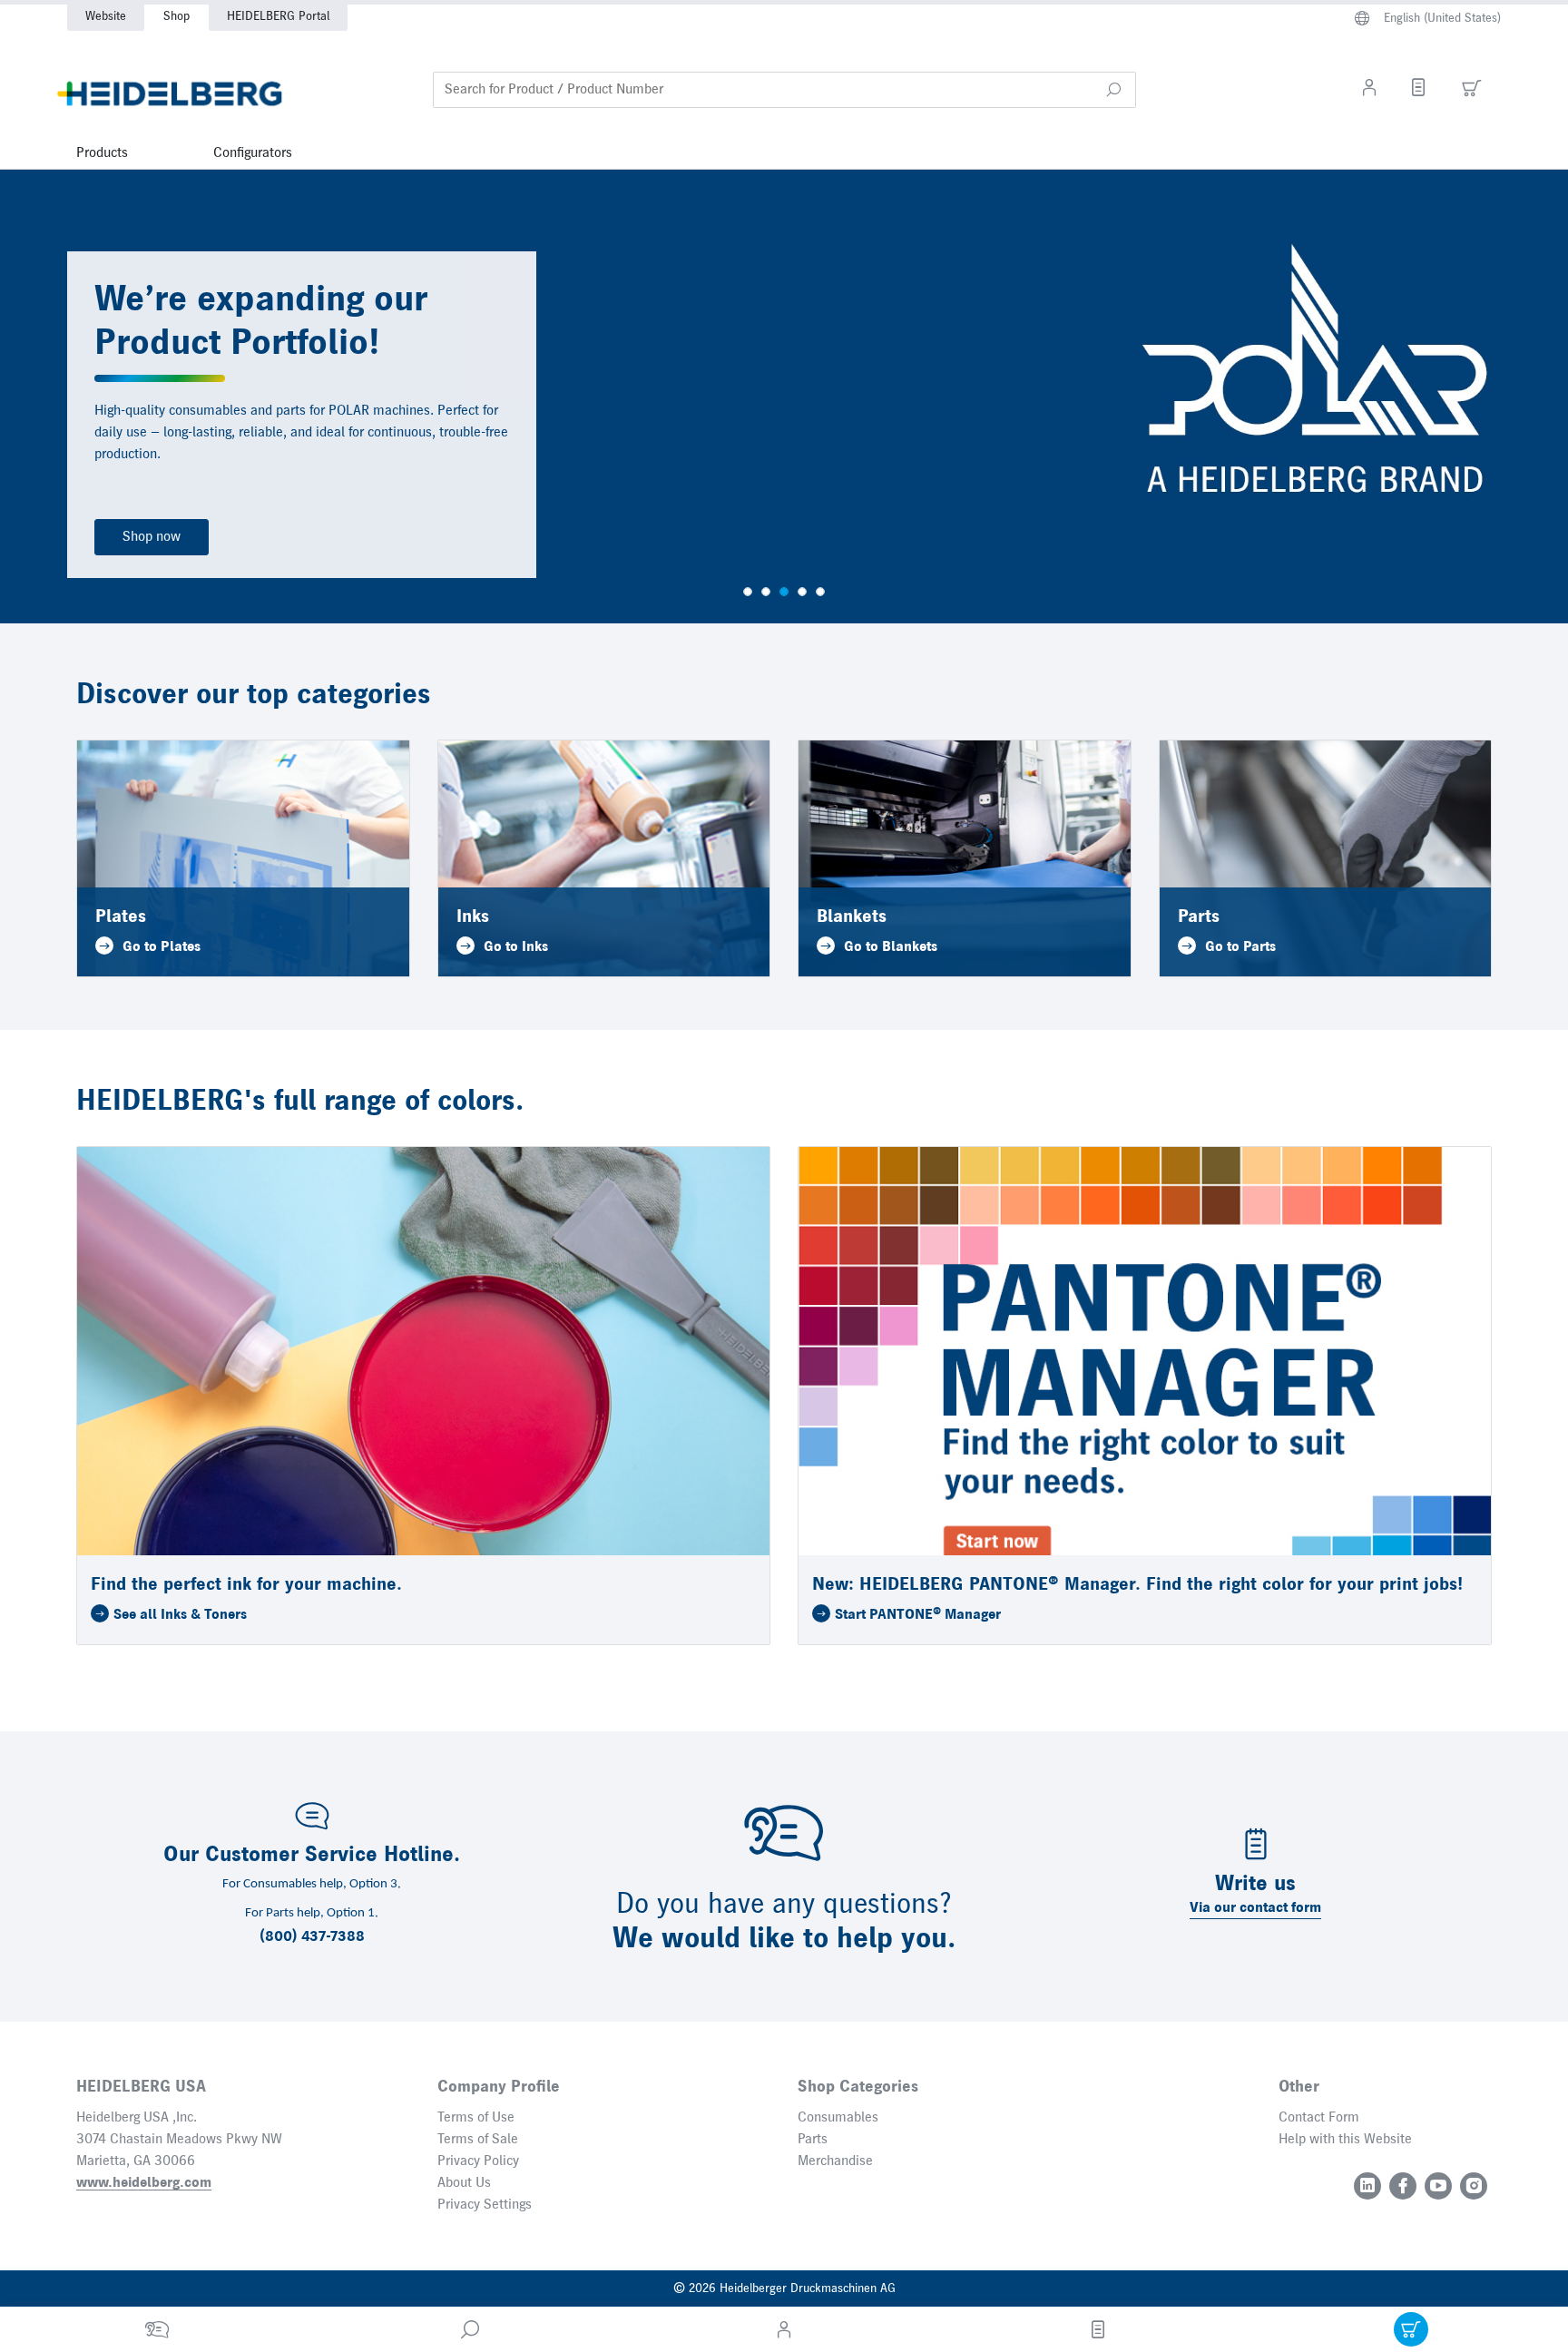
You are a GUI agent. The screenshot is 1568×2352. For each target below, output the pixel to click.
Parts (813, 2140)
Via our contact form (1255, 1908)
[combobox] (784, 90)
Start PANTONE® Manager (918, 1615)
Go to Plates (162, 947)
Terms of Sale (478, 2140)
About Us (464, 2183)
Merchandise (835, 2161)
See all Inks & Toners (180, 1615)
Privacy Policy (478, 2161)
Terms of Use (476, 2118)
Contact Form (1319, 2118)
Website (106, 16)
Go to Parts (1240, 947)
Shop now (152, 537)
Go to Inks (516, 947)
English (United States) (1442, 18)
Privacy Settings (485, 2205)
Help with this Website (1345, 2140)
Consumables (838, 2118)
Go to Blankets (891, 947)
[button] (1113, 90)
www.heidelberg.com (144, 2183)
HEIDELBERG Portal (278, 16)
